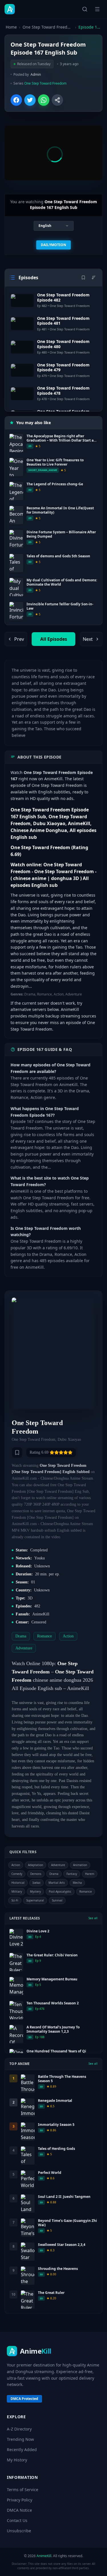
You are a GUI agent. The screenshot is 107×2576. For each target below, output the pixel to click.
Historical (18, 1883)
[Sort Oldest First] (94, 278)
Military (17, 1891)
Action (16, 1865)
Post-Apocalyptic (60, 1891)
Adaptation (36, 1865)
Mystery (35, 1891)
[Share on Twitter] (30, 100)
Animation (80, 1865)
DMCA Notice (19, 2510)
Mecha (77, 1883)
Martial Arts (57, 1883)
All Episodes (54, 639)
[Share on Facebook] (16, 100)
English (45, 226)
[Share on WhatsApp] (44, 100)
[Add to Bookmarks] (17, 1452)
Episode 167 (90, 27)
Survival (57, 1900)
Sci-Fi (15, 1900)
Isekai (37, 1883)
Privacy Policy (20, 2500)
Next (88, 639)
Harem (90, 1874)
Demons (36, 1874)
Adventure (58, 1865)
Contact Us (17, 2520)
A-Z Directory (19, 2429)
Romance (86, 1891)
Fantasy (72, 1874)
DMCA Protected (24, 2399)
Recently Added (22, 2450)
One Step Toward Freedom (48, 27)
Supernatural (35, 1900)
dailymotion (53, 245)
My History (17, 2460)
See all (93, 1918)
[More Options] (57, 100)
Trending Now (20, 2439)
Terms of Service (23, 2490)
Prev (19, 639)
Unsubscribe (19, 2531)
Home (11, 27)
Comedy (17, 1874)
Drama (54, 1874)
